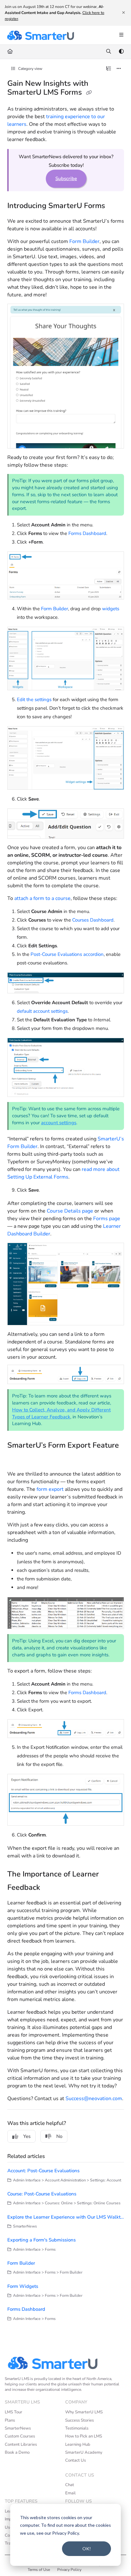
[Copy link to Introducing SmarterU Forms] (117, 206)
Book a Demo (17, 2452)
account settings (59, 1123)
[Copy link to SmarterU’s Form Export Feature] (17, 1459)
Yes (27, 2136)
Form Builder (84, 241)
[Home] (40, 35)
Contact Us (76, 2460)
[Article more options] (119, 69)
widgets (111, 609)
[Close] (123, 13)
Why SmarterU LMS (84, 2412)
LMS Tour (14, 2412)
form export (50, 1489)
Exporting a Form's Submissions (41, 2240)
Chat (70, 2485)
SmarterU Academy (84, 2452)
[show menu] (121, 35)
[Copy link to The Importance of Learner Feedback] (50, 1888)
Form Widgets (23, 2286)
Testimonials (77, 2428)
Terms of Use (39, 2570)
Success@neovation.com (94, 2099)
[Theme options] (121, 52)
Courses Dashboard (93, 920)
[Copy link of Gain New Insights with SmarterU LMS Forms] (89, 93)
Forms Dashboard (87, 533)
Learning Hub (78, 2444)
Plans (10, 2420)
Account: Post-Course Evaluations (43, 2171)
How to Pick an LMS (84, 2436)
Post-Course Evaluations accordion (67, 954)
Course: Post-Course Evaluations (42, 2194)
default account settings (42, 1011)
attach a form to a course (42, 898)
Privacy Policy (69, 2570)
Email (70, 2493)
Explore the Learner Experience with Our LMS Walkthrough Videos (66, 2217)
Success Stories (79, 2420)
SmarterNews (18, 2428)
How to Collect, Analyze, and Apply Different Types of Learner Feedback (61, 1413)
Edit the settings (34, 700)
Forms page (107, 1219)
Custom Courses (20, 2436)
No (59, 2136)
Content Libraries (21, 2444)
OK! (87, 2549)
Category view (30, 69)
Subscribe (66, 179)
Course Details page (70, 1211)
